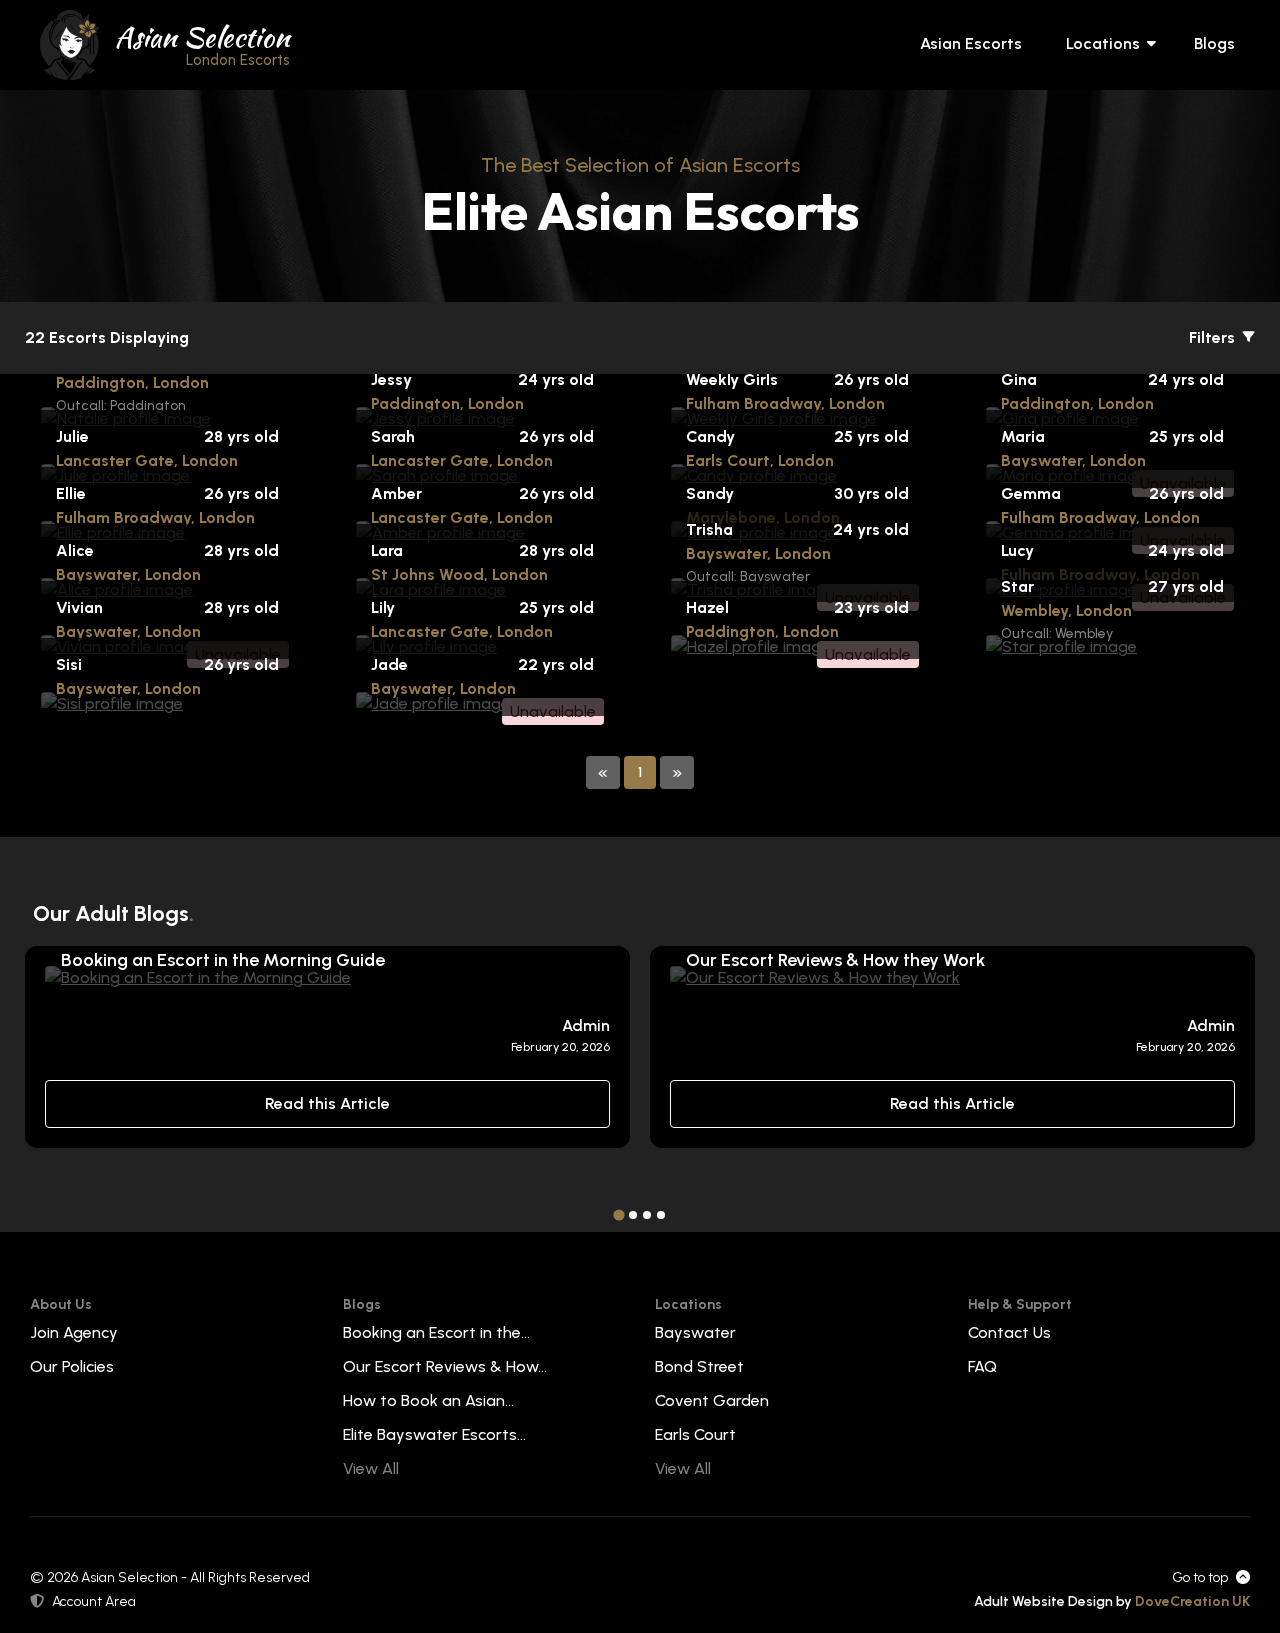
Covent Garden (712, 1400)
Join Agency (74, 1332)
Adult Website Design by (1112, 1601)
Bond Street (699, 1366)
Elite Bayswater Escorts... (434, 1434)
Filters (1214, 337)
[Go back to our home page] (70, 43)
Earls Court (695, 1434)
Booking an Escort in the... (436, 1332)
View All (371, 1468)
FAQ (982, 1366)
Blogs (1214, 43)
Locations (1103, 43)
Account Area (94, 1601)
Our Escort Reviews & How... (445, 1366)
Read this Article (327, 1103)
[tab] (618, 1214)
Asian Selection (202, 43)
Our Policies (72, 1366)
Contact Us (1009, 1332)
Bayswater (695, 1332)
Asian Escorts (971, 43)
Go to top (1200, 1577)
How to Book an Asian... (428, 1400)
